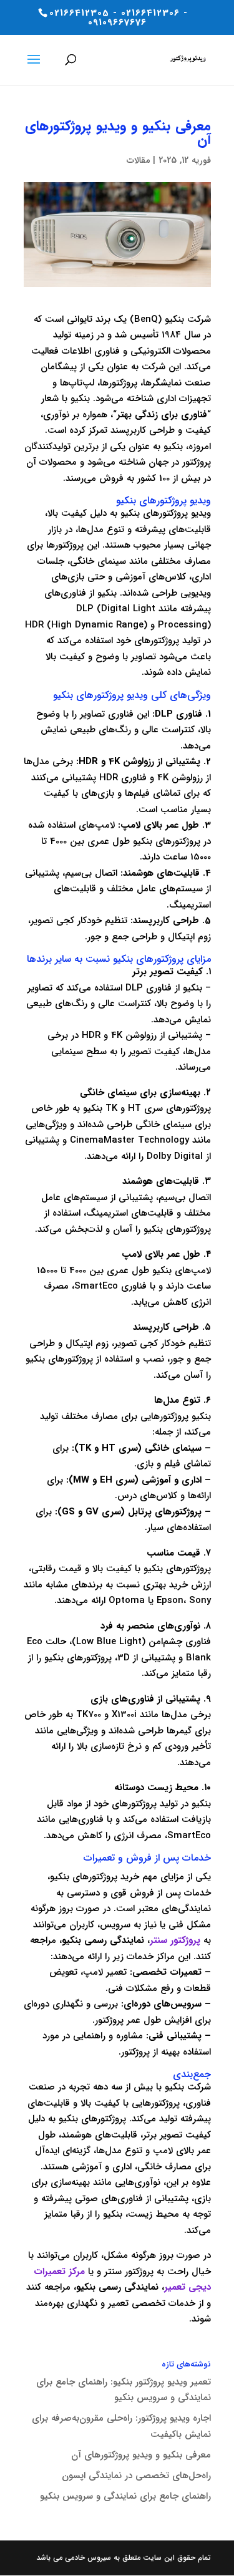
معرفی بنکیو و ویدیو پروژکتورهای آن (141, 2455)
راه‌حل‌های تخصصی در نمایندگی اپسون (136, 2476)
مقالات (138, 160)
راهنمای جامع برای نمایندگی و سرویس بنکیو (125, 2496)
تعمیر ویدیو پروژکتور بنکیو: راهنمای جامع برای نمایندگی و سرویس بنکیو (124, 2390)
